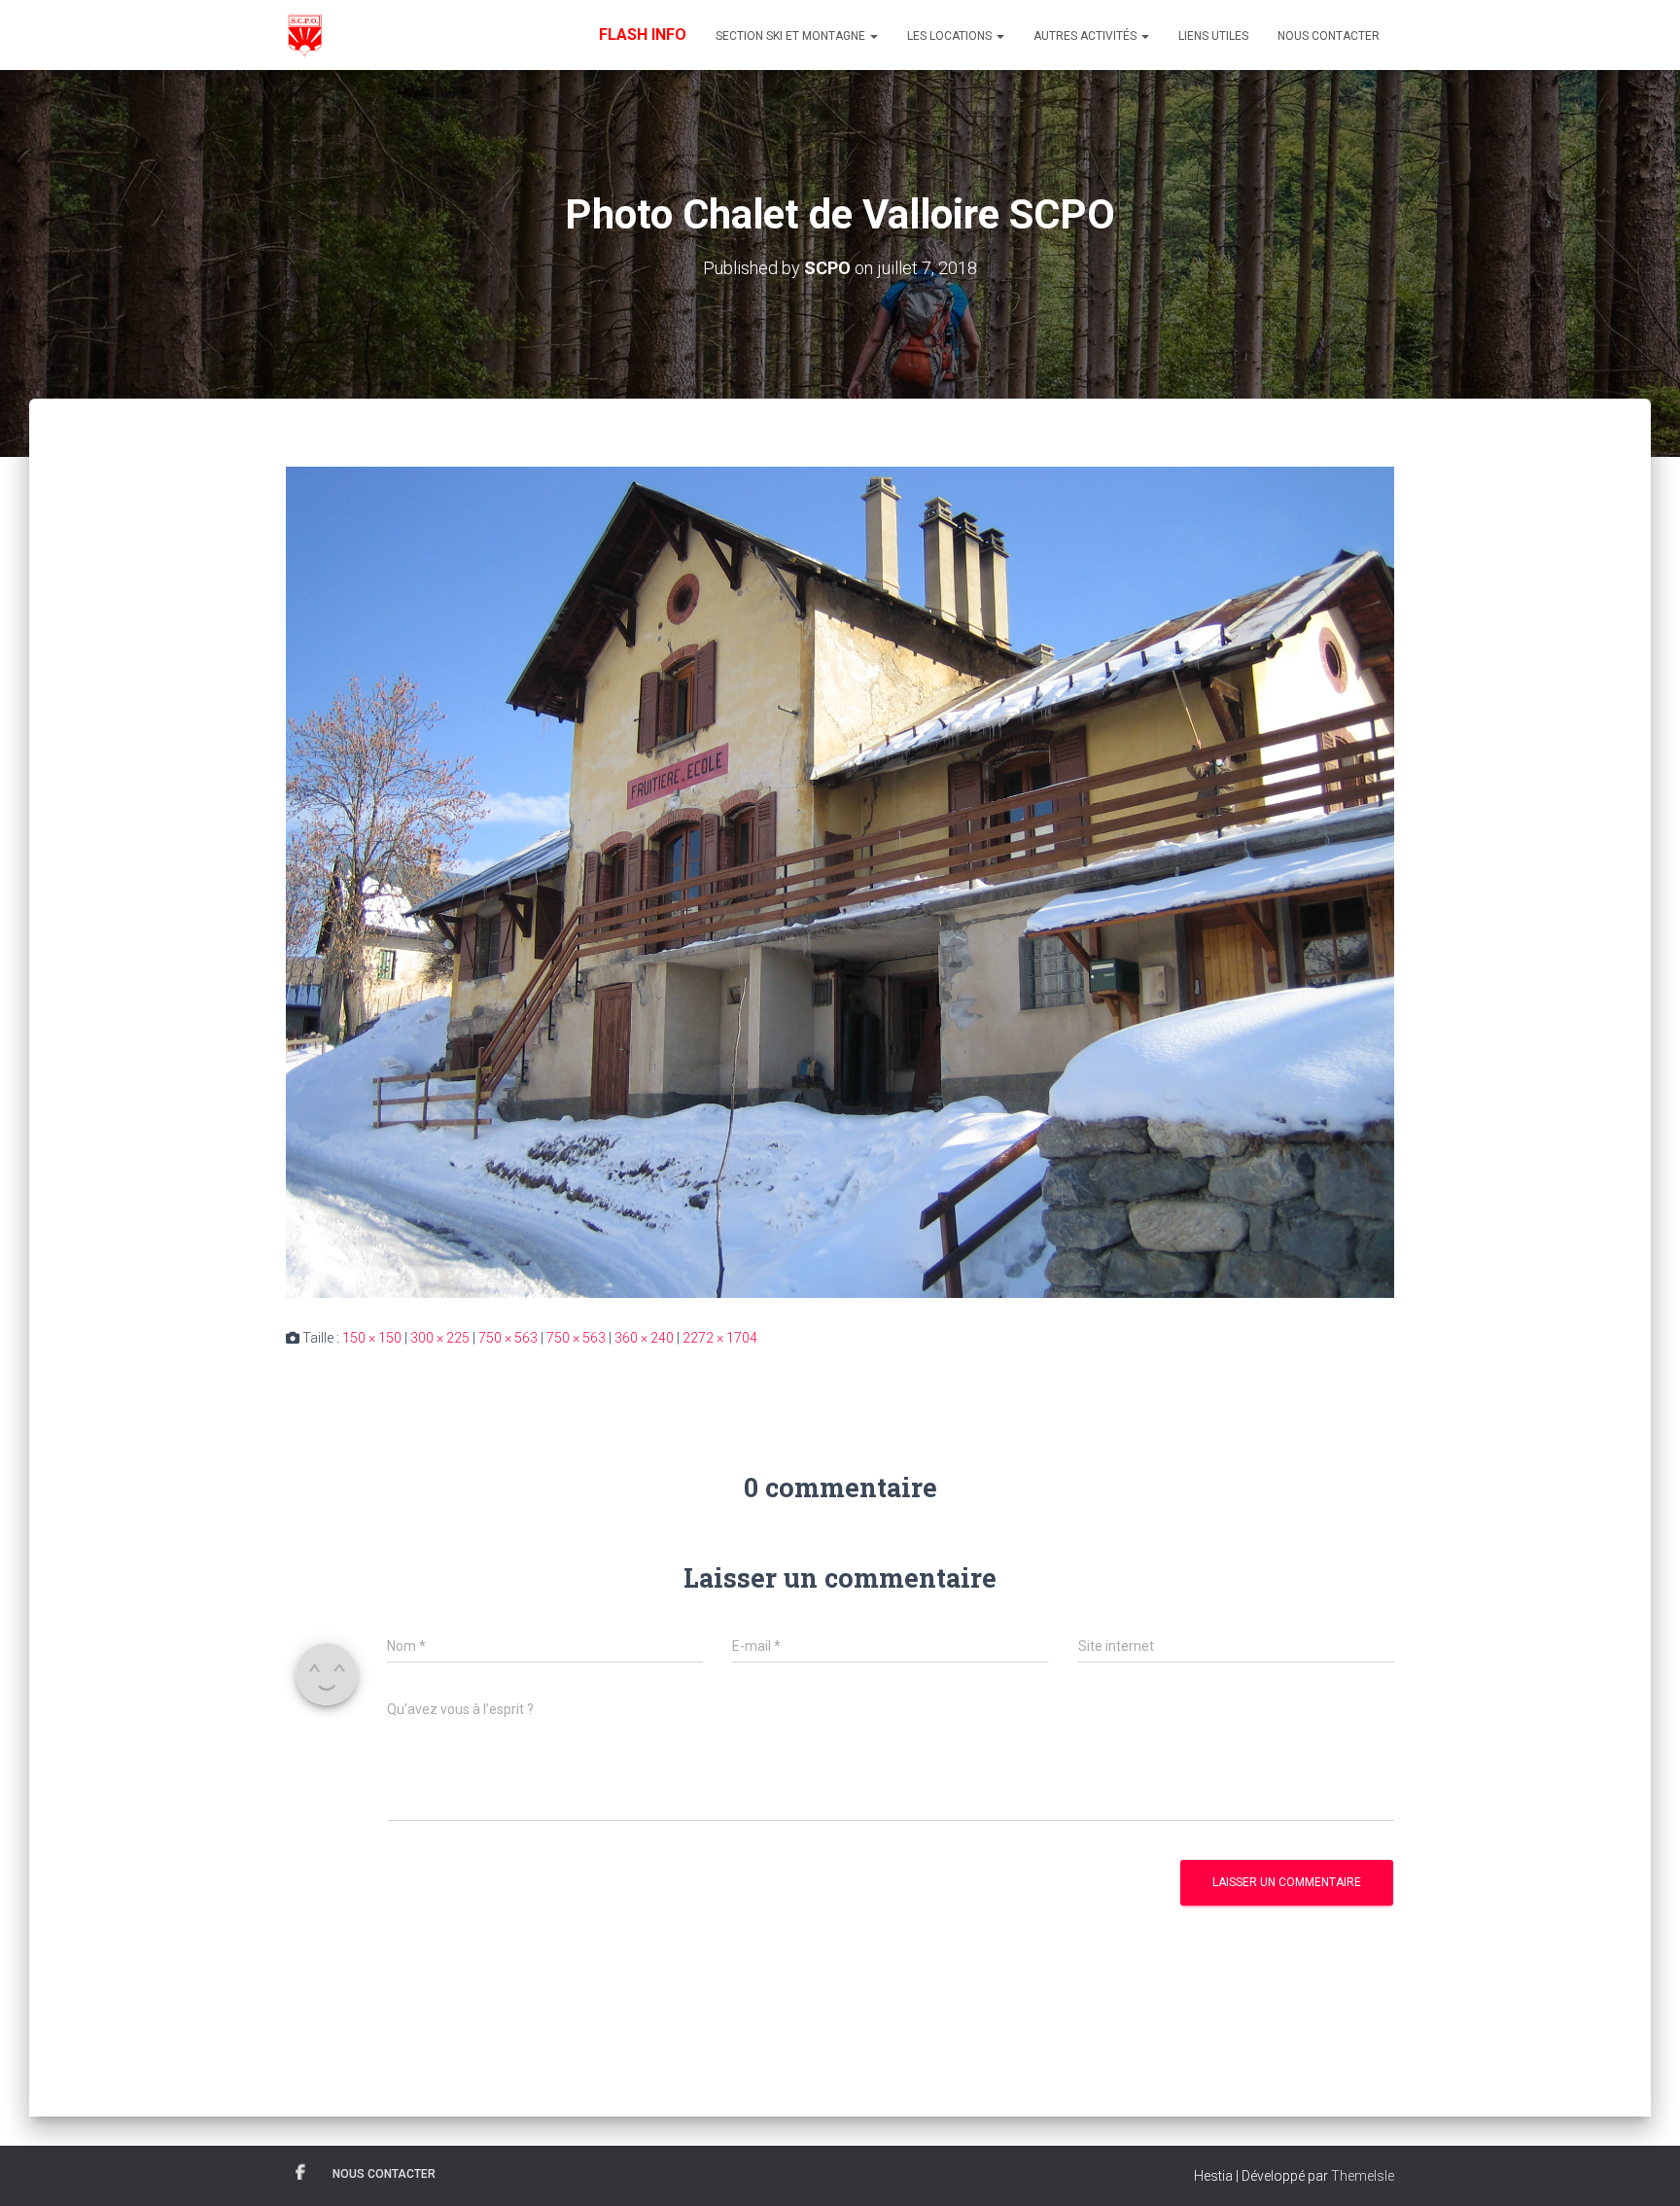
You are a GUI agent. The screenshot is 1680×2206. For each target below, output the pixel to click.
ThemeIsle (1363, 2176)
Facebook (300, 2173)
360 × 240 (644, 1338)
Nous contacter (1329, 36)
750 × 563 (508, 1338)
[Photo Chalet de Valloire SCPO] (840, 881)
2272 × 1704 (720, 1338)
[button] (873, 36)
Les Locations (951, 36)
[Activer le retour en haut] (1642, 2167)
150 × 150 (372, 1338)
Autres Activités (1086, 36)
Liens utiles (1213, 36)
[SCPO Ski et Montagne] (304, 35)
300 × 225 (440, 1338)
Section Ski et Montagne (792, 36)
